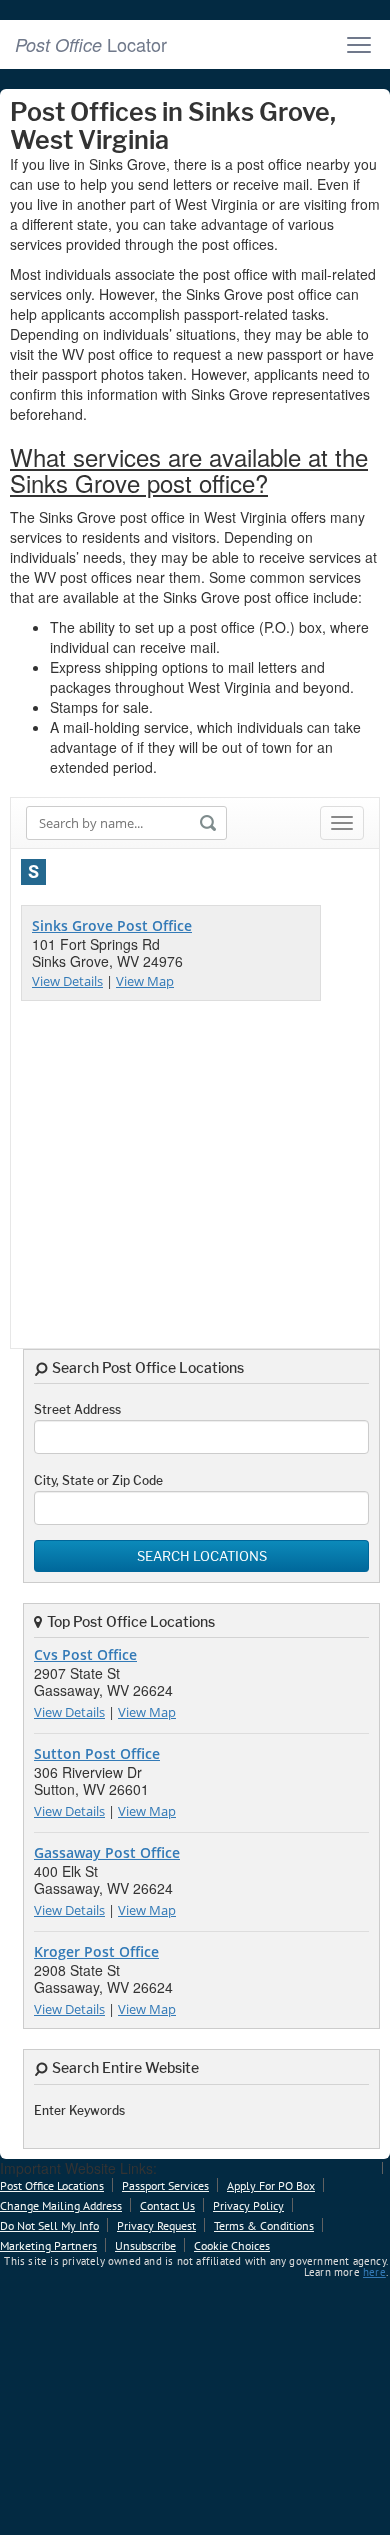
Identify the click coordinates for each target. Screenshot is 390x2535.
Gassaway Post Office (107, 1852)
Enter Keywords (79, 2110)
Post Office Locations (52, 2185)
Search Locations (202, 1556)
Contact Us (167, 2205)
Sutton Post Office (97, 1753)
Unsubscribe (145, 2245)
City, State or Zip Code (98, 1480)
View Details (67, 981)
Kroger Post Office (96, 1951)
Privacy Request (156, 2225)
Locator (91, 44)
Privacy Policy (248, 2205)
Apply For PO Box (271, 2185)
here (374, 2272)
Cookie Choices (232, 2245)
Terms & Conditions (264, 2225)
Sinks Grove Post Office (112, 925)
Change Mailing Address (61, 2205)
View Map (145, 981)
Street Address (77, 1409)
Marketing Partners (48, 2245)
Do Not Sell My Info (49, 2225)
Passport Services (165, 2185)
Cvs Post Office (85, 1654)
